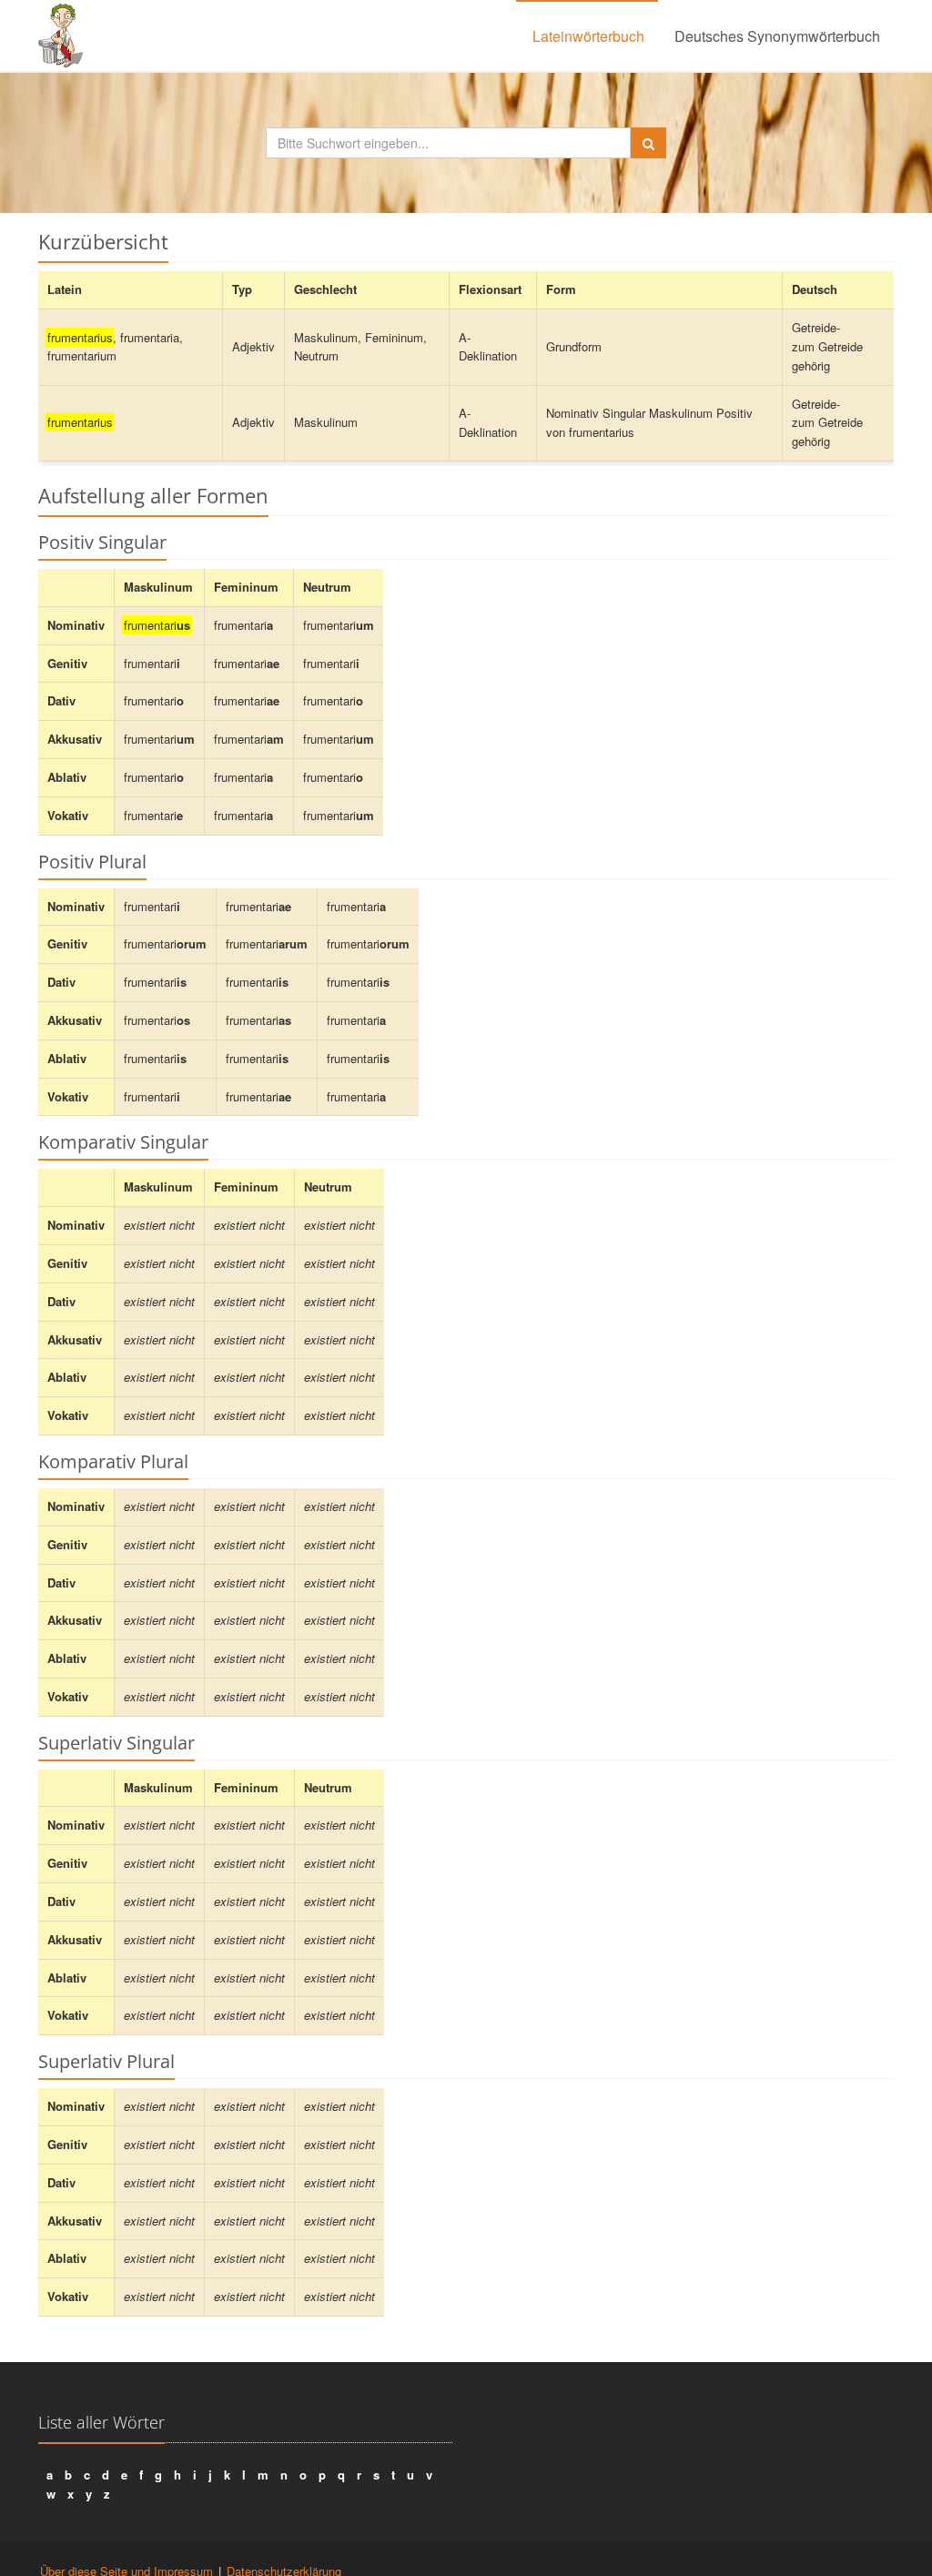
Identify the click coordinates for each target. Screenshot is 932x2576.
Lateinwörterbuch (588, 36)
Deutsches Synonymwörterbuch (777, 36)
